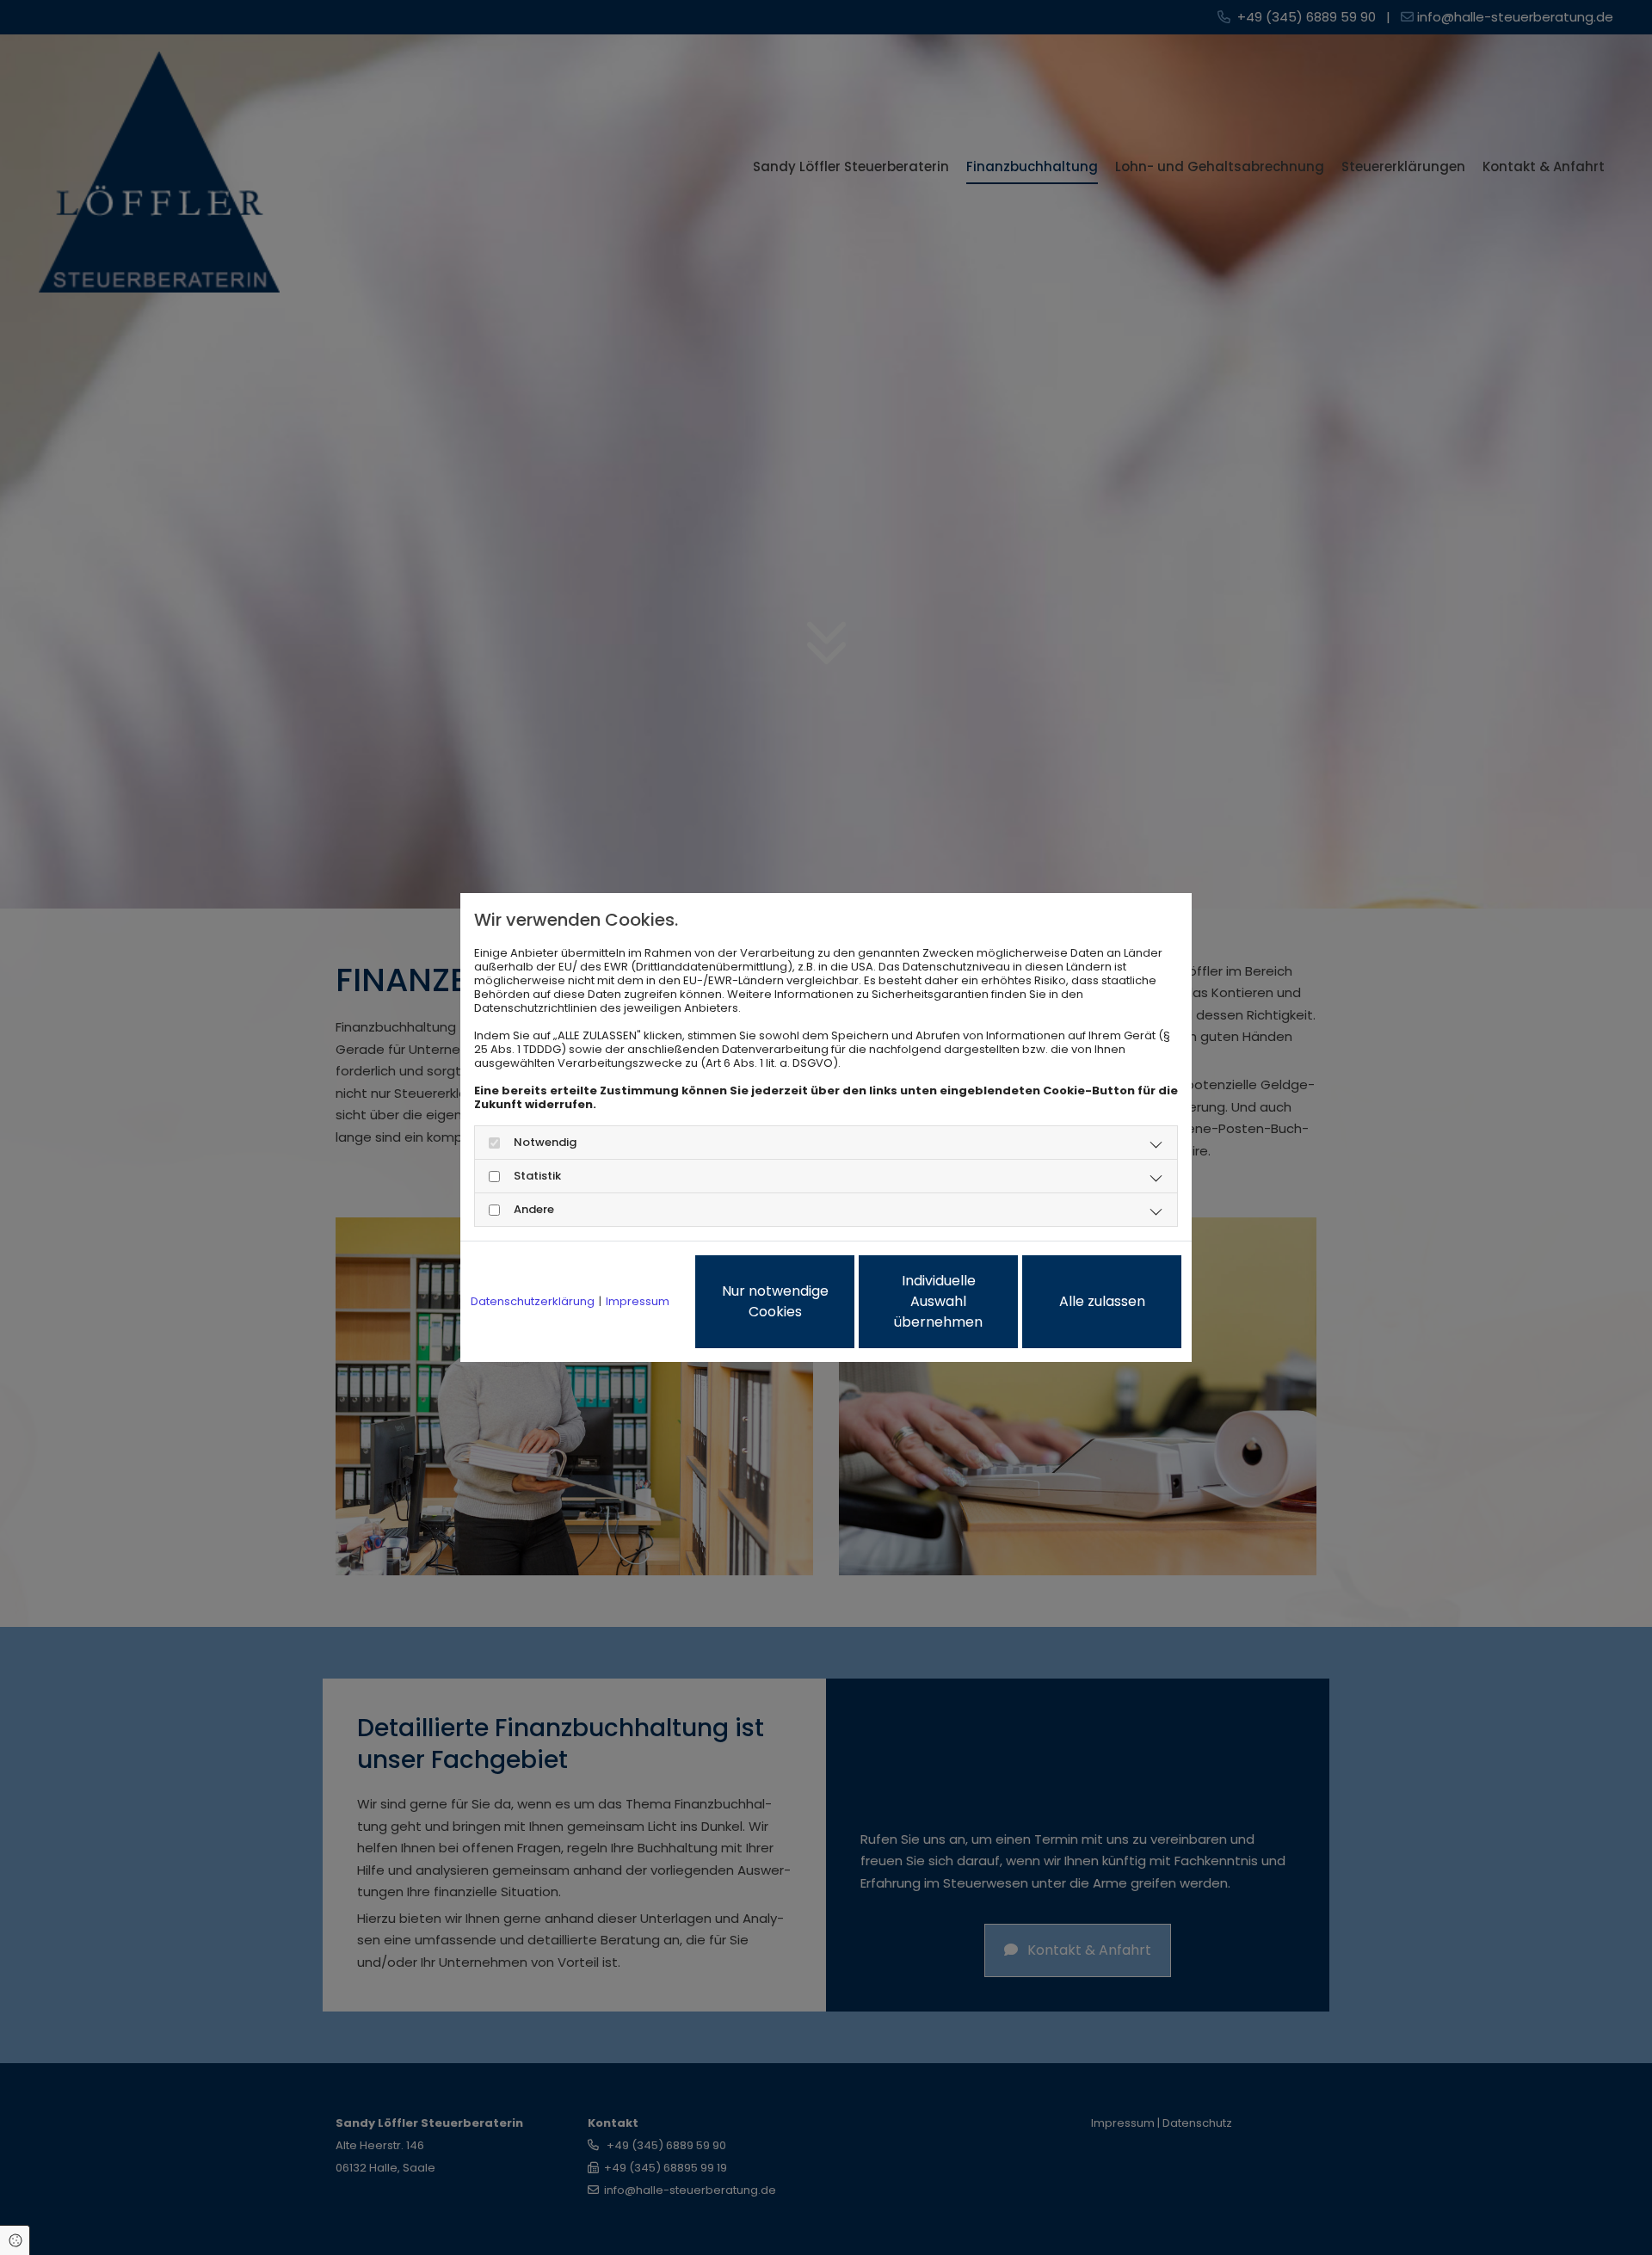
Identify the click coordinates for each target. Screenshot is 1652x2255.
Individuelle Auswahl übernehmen (938, 1301)
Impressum (638, 1302)
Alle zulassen (1102, 1301)
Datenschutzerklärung (533, 1302)
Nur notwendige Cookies (775, 1301)
